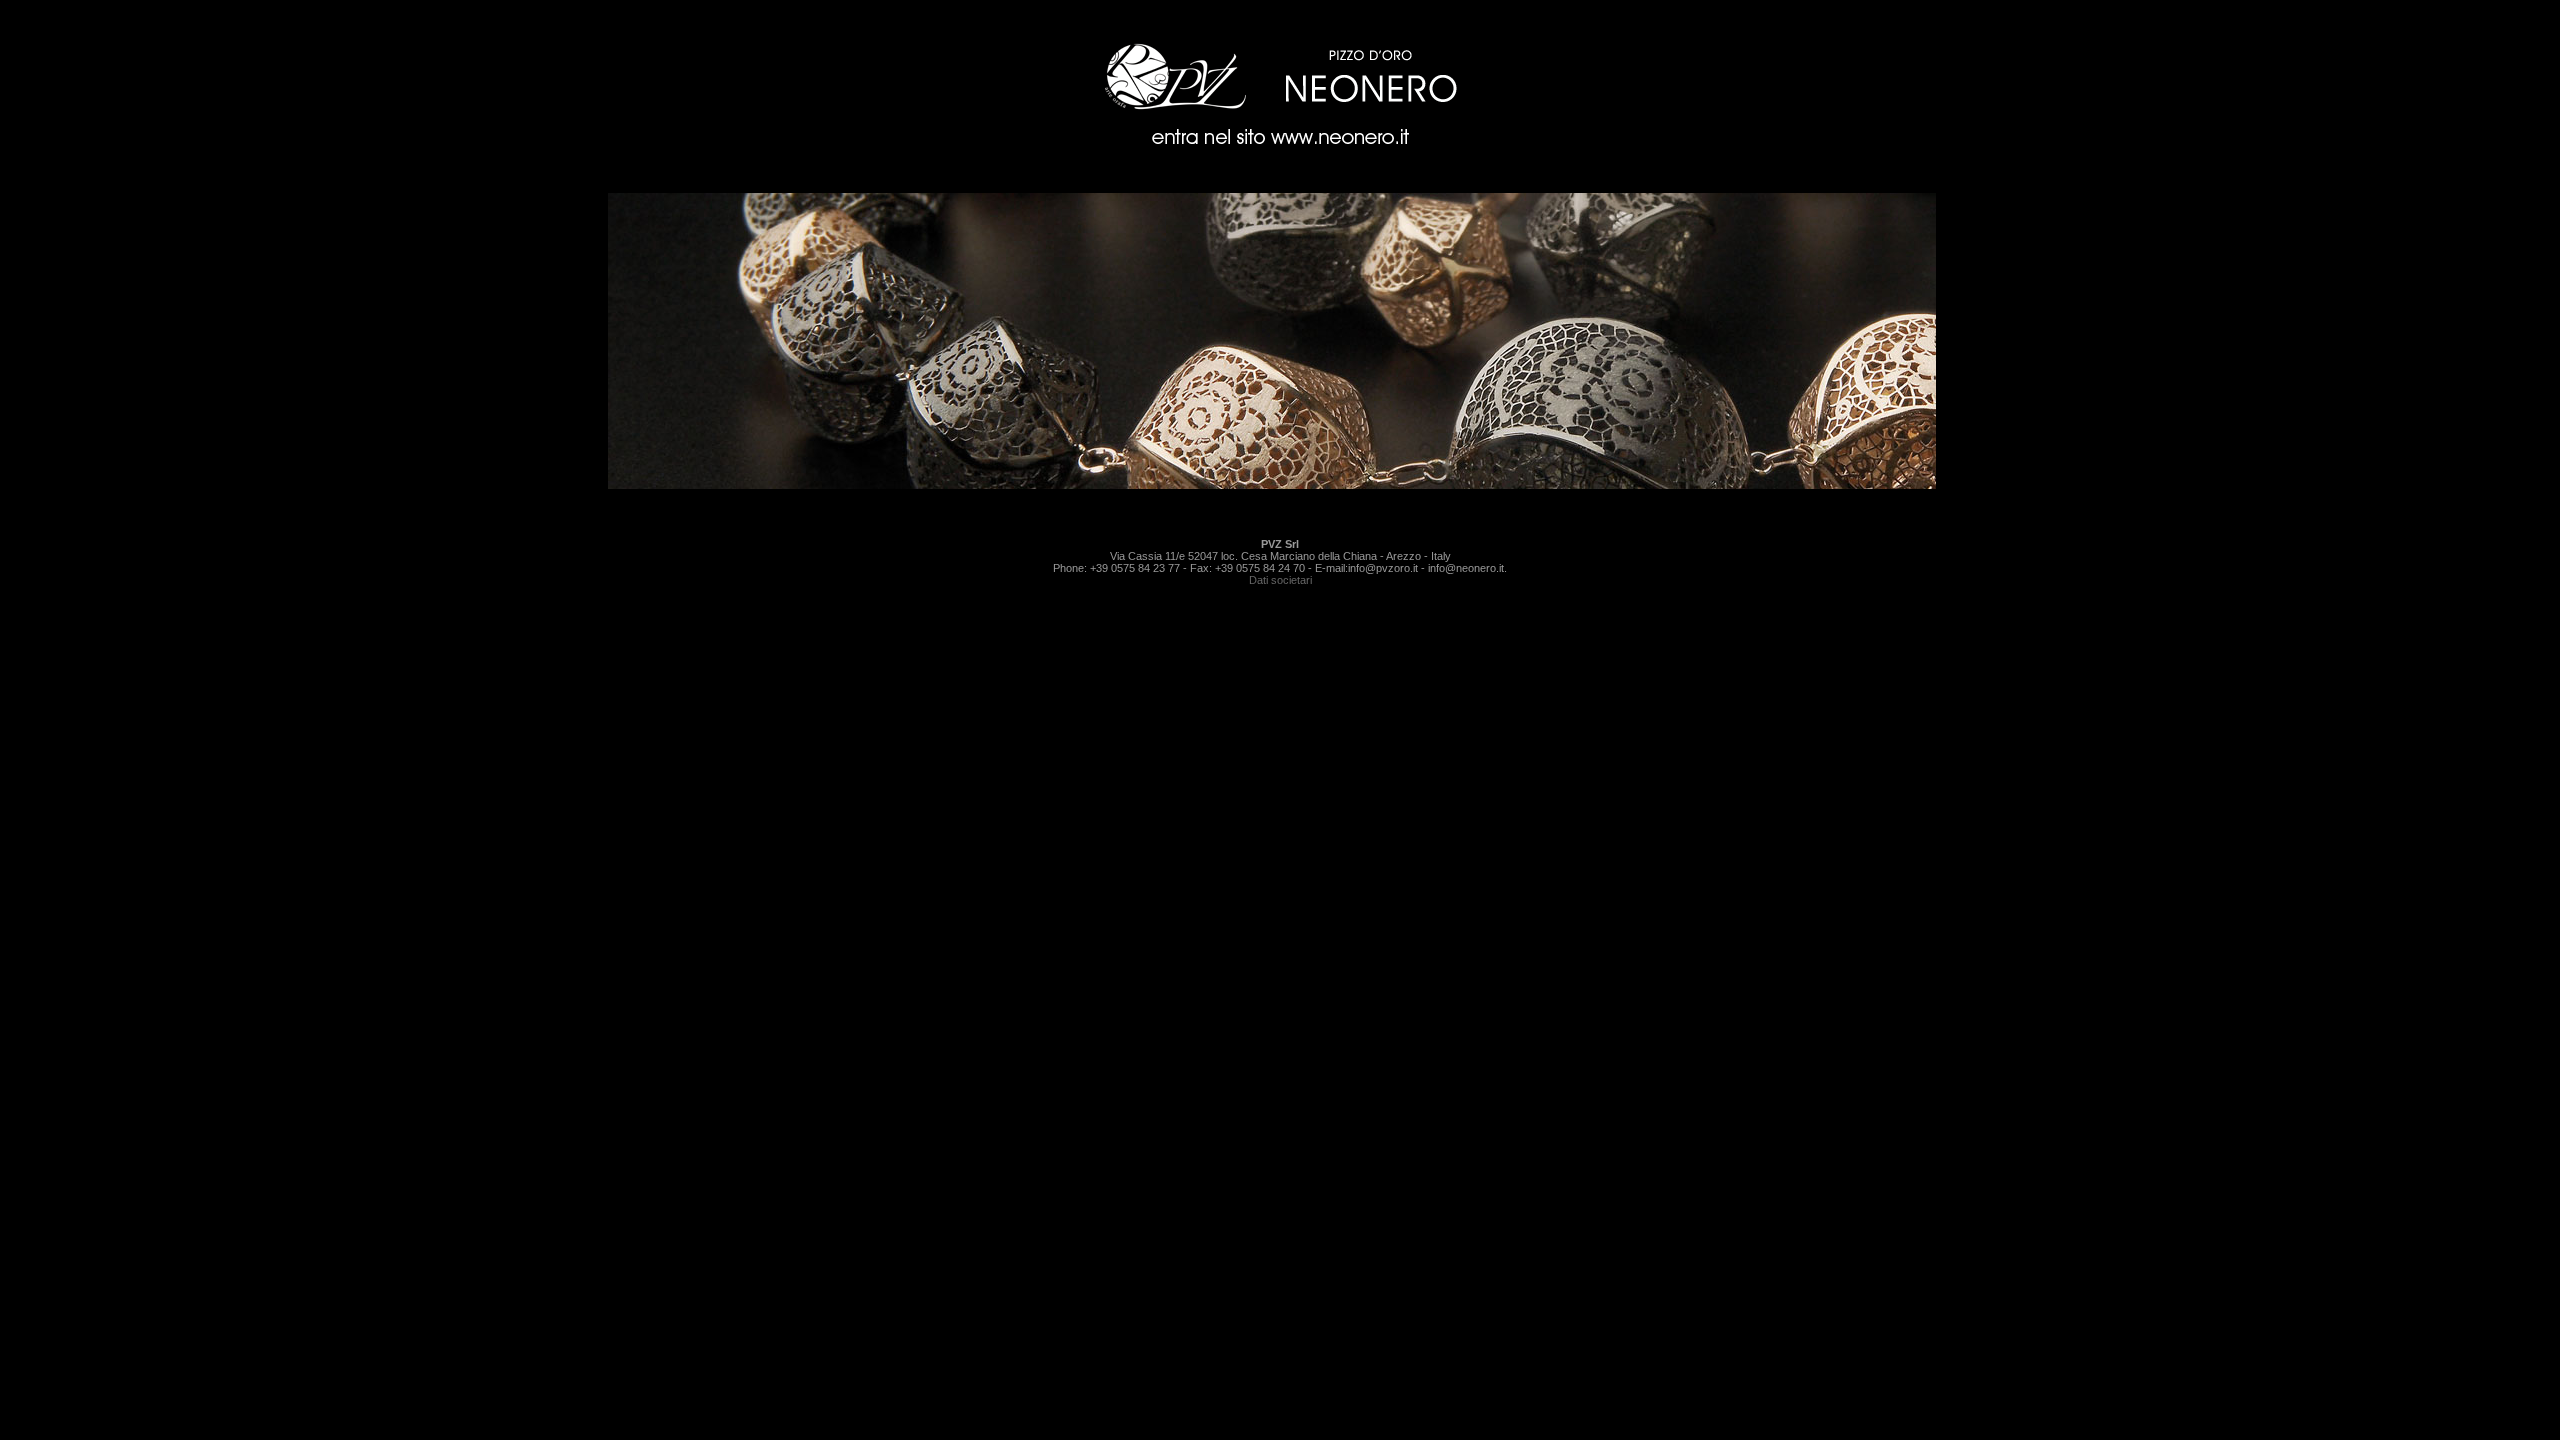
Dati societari (1280, 580)
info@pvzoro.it (1383, 568)
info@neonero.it (1466, 568)
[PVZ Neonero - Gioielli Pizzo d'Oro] (1280, 157)
